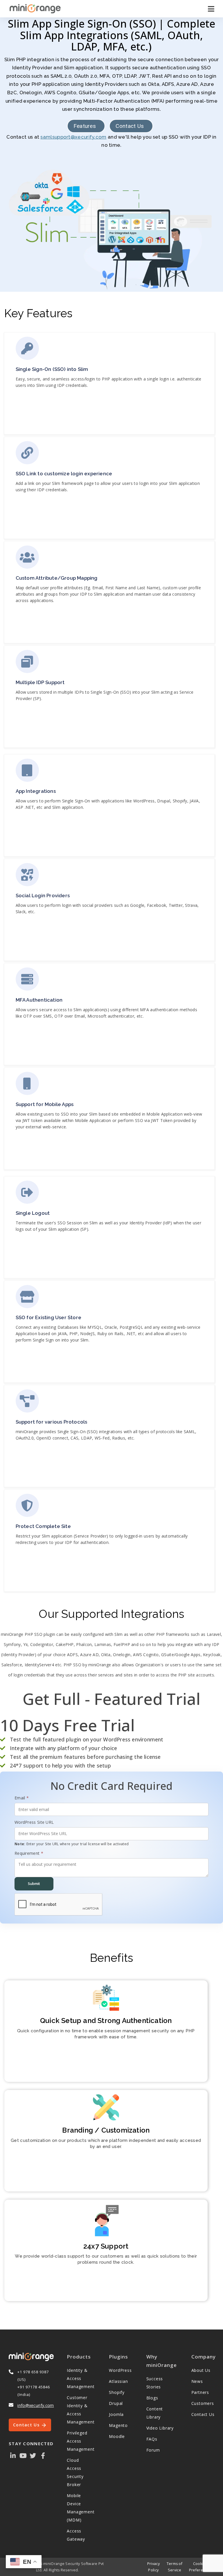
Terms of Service (175, 2567)
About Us (201, 2370)
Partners (200, 2392)
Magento (118, 2425)
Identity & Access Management (81, 2378)
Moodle (117, 2436)
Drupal (116, 2403)
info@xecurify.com (36, 2405)
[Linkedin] (13, 2455)
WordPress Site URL (34, 1822)
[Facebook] (43, 2455)
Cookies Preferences (200, 2567)
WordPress (120, 2370)
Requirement (29, 1853)
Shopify (117, 2392)
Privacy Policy (153, 2567)
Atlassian (118, 2381)
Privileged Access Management (81, 2441)
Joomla (116, 2414)
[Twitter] (33, 2455)
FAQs (152, 2439)
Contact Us (130, 126)
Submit (34, 1884)
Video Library (160, 2428)
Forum (153, 2450)
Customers (203, 2403)
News (197, 2381)
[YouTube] (23, 2455)
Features (85, 126)
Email (22, 1798)
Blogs (152, 2398)
